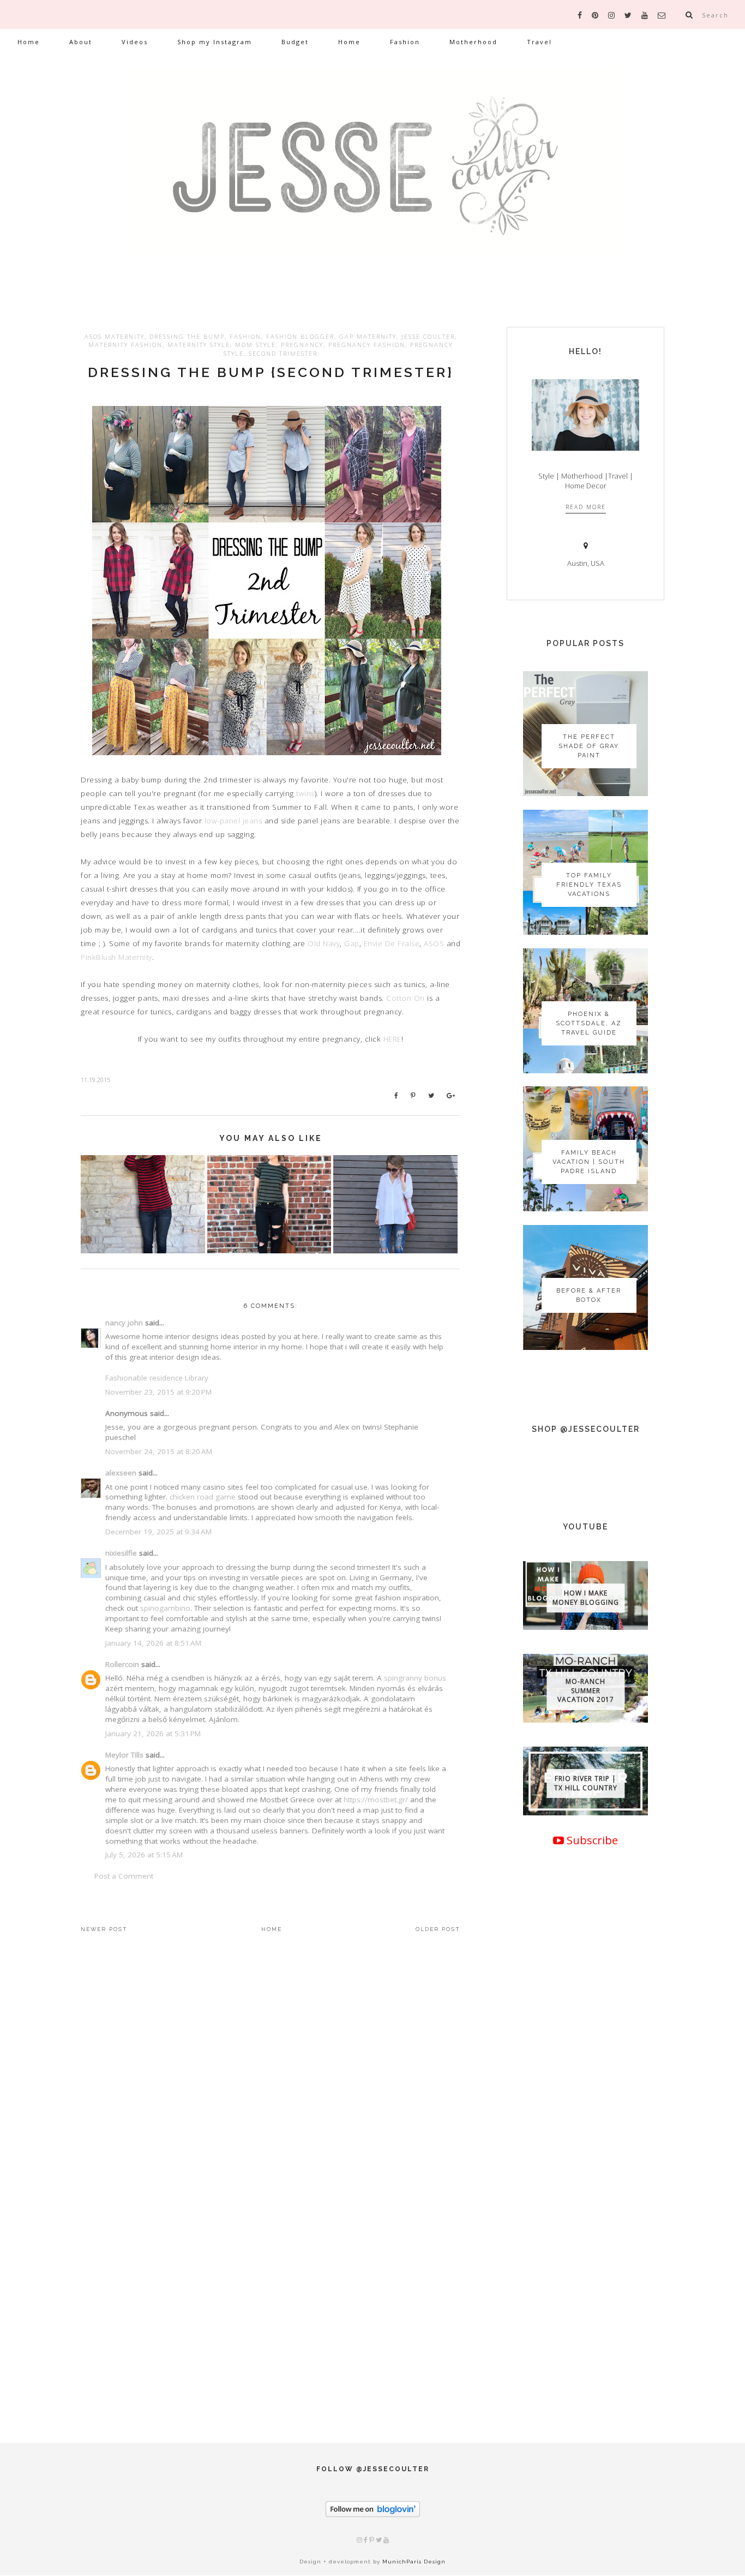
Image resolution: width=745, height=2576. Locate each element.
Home (29, 42)
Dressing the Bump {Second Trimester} (271, 372)
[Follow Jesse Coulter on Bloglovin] (373, 2515)
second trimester (283, 353)
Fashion (405, 42)
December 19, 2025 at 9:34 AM (158, 1532)
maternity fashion (125, 345)
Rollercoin (122, 1664)
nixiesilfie (121, 1553)
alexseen (121, 1473)
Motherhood (473, 42)
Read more (586, 507)
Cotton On (405, 998)
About (81, 42)
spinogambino (165, 1608)
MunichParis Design (414, 2562)
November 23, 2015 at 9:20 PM (158, 1392)
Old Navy (324, 943)
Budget (295, 42)
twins (305, 793)
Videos (135, 42)
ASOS (434, 943)
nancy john (124, 1323)
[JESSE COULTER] (372, 178)
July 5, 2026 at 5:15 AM (144, 1855)
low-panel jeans (233, 821)
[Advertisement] (585, 2225)
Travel (539, 42)
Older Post (438, 1929)
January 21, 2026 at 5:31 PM (153, 1734)
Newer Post (104, 1929)
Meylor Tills (124, 1755)
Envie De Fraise (392, 943)
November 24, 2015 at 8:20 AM (159, 1451)
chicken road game (203, 1497)
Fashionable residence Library (157, 1378)
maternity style (199, 345)
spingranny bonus (415, 1678)
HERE (392, 1039)
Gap (352, 943)
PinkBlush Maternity (116, 957)
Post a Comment (124, 1876)
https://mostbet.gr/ (376, 1800)
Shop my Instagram (215, 42)
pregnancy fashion (367, 345)
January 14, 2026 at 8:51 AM (153, 1643)
